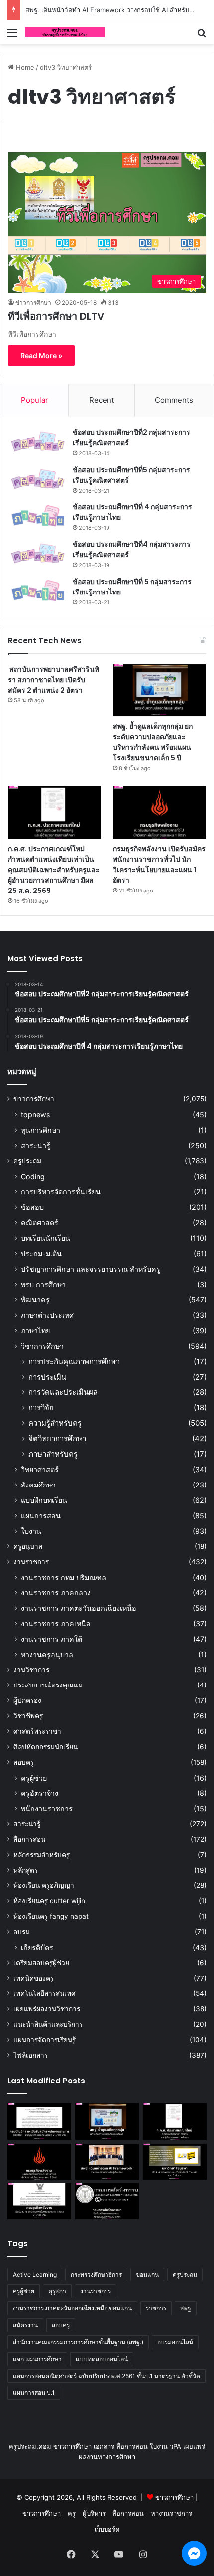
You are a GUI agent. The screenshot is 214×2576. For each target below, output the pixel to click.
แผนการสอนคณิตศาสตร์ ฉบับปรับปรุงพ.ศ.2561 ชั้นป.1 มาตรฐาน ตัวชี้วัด (107, 2376)
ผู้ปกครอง (27, 1700)
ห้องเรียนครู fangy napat (51, 1916)
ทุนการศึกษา (41, 1130)
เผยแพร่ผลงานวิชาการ (47, 2009)
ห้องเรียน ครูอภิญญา (44, 1885)
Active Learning (35, 2274)
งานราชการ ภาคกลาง (56, 1593)
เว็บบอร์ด (107, 2529)
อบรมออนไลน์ (175, 2342)
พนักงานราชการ (47, 1809)
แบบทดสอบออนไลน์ (102, 2359)
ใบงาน (31, 1531)
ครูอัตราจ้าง (40, 1793)
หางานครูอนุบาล (47, 1654)
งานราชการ (31, 1562)
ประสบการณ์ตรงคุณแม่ (48, 1685)
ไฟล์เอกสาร (31, 2055)
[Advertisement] (107, 156)
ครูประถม (27, 1161)
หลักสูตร (26, 1870)
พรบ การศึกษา (43, 1284)
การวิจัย (41, 1408)
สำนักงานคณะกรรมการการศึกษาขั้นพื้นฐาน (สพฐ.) (78, 2342)
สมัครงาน (25, 2325)
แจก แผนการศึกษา (37, 2359)
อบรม (22, 1932)
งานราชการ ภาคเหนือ (56, 1624)
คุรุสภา (57, 2291)
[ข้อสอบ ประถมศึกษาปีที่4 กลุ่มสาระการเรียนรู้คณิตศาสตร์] (38, 553)
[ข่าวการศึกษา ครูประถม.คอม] (65, 32)
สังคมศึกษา (38, 1485)
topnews (35, 1115)
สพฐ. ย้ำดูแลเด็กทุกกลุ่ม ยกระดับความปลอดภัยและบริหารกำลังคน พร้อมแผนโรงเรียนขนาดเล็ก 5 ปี (153, 742)
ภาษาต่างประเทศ (47, 1315)
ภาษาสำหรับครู (53, 1454)
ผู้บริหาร (94, 2513)
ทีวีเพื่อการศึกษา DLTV (56, 316)
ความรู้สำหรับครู (55, 1423)
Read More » (41, 355)
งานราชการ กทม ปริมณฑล (63, 1577)
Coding (33, 1176)
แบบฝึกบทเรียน (44, 1500)
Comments (174, 400)
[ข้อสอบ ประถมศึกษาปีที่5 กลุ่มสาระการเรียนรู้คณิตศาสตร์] (38, 479)
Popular (35, 400)
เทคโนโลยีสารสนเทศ (45, 1993)
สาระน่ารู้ (36, 1145)
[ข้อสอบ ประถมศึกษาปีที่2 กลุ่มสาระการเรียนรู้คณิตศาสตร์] (38, 442)
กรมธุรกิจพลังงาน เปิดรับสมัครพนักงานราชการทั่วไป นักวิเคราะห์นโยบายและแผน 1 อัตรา (159, 864)
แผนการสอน (41, 1516)
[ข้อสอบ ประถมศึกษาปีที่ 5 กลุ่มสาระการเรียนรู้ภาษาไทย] (38, 591)
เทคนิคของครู (34, 1978)
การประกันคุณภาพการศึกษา (74, 1361)
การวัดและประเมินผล (63, 1392)
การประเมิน (47, 1377)
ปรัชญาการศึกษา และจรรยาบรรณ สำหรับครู (91, 1269)
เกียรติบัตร (37, 1947)
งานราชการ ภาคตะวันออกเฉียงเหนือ (79, 1608)
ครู (72, 2513)
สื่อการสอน (29, 1839)
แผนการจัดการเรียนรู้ (45, 2040)
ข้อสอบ (32, 1207)
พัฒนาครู (35, 1300)
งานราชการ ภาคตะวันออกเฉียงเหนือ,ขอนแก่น (72, 2308)
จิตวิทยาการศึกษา (57, 1438)
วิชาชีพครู (28, 1716)
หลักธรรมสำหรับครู (42, 1855)
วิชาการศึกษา (42, 1346)
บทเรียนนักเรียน (46, 1238)
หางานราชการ (171, 2513)
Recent (102, 400)
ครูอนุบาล (28, 1546)
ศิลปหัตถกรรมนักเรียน (46, 1747)
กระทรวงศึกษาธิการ (96, 2274)
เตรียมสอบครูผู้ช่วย (41, 1963)
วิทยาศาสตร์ (40, 1469)
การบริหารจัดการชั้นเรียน (61, 1192)
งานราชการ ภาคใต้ (52, 1639)
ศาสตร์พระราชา (37, 1731)
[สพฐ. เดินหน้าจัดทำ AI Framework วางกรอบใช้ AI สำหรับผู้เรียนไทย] (107, 2162)
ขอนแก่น (147, 2274)
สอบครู (24, 1762)
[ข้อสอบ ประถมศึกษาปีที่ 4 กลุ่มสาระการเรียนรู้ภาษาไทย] (38, 516)
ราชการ (156, 2308)
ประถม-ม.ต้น (41, 1253)
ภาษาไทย (35, 1331)
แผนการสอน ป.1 (34, 2393)
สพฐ (186, 2308)
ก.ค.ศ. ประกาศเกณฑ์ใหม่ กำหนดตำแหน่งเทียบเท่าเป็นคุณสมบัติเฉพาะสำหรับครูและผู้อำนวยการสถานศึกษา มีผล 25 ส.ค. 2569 (54, 870)
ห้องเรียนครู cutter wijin (49, 1901)
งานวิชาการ (31, 1670)
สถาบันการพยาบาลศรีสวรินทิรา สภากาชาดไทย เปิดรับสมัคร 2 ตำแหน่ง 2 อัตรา (53, 680)
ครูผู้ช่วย (34, 1778)
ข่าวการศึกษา (33, 303)
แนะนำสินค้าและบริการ (48, 2024)
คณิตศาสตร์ (40, 1223)
